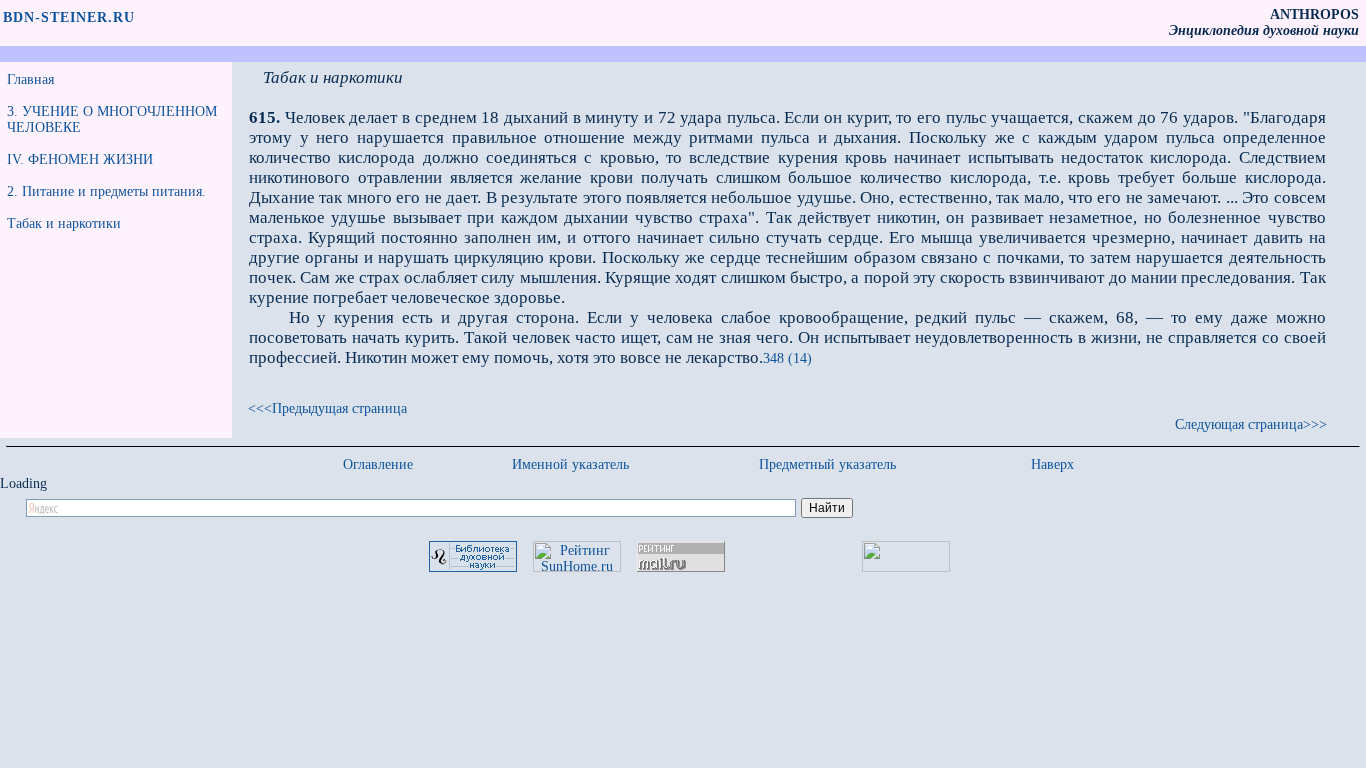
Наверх (1052, 464)
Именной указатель (570, 464)
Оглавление (378, 464)
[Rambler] (906, 567)
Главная (30, 79)
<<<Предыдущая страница (327, 408)
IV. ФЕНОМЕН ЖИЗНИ (80, 159)
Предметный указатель (827, 464)
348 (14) (787, 358)
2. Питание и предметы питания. (106, 191)
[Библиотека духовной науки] (473, 567)
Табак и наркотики (64, 223)
